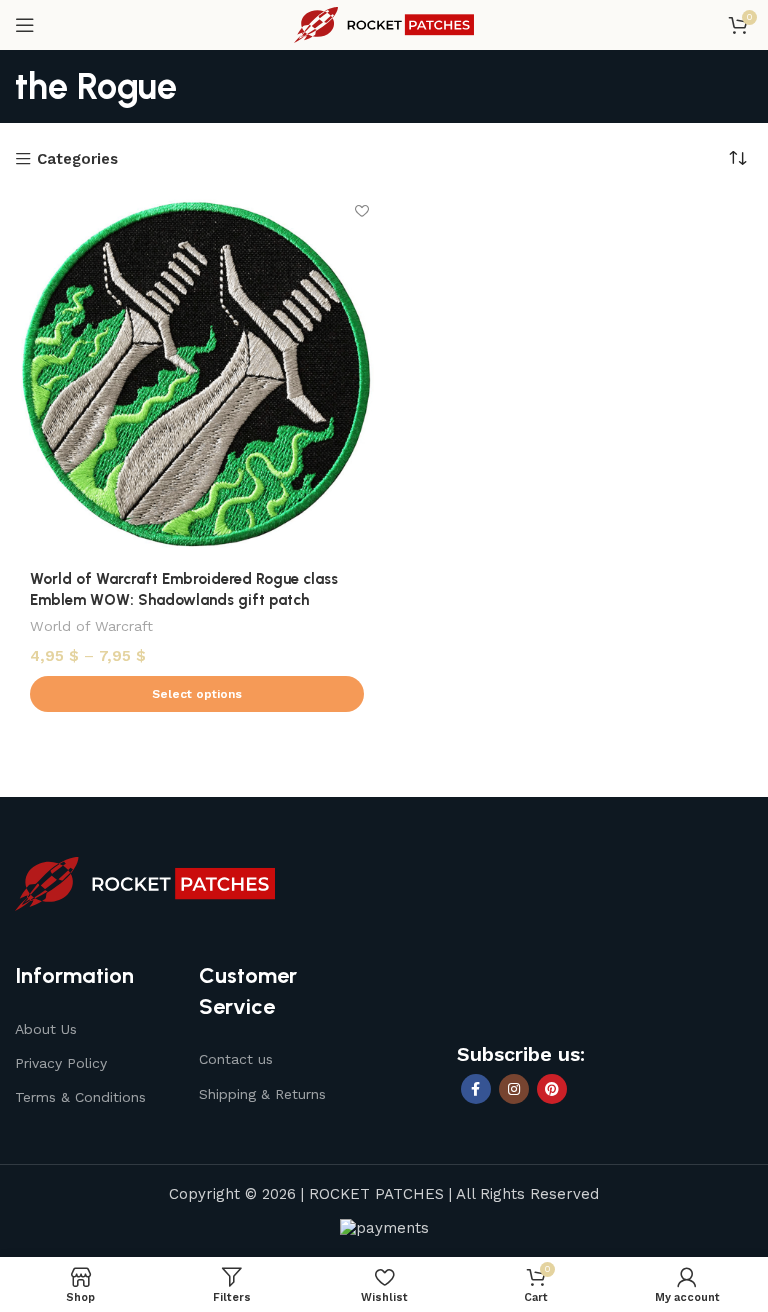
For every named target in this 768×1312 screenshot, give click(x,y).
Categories (77, 159)
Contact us (236, 1059)
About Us (46, 1029)
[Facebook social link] (476, 1089)
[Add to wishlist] (361, 210)
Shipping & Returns (262, 1094)
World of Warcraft (91, 626)
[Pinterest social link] (552, 1089)
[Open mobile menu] (25, 25)
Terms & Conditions (80, 1097)
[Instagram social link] (514, 1089)
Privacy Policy (61, 1063)
